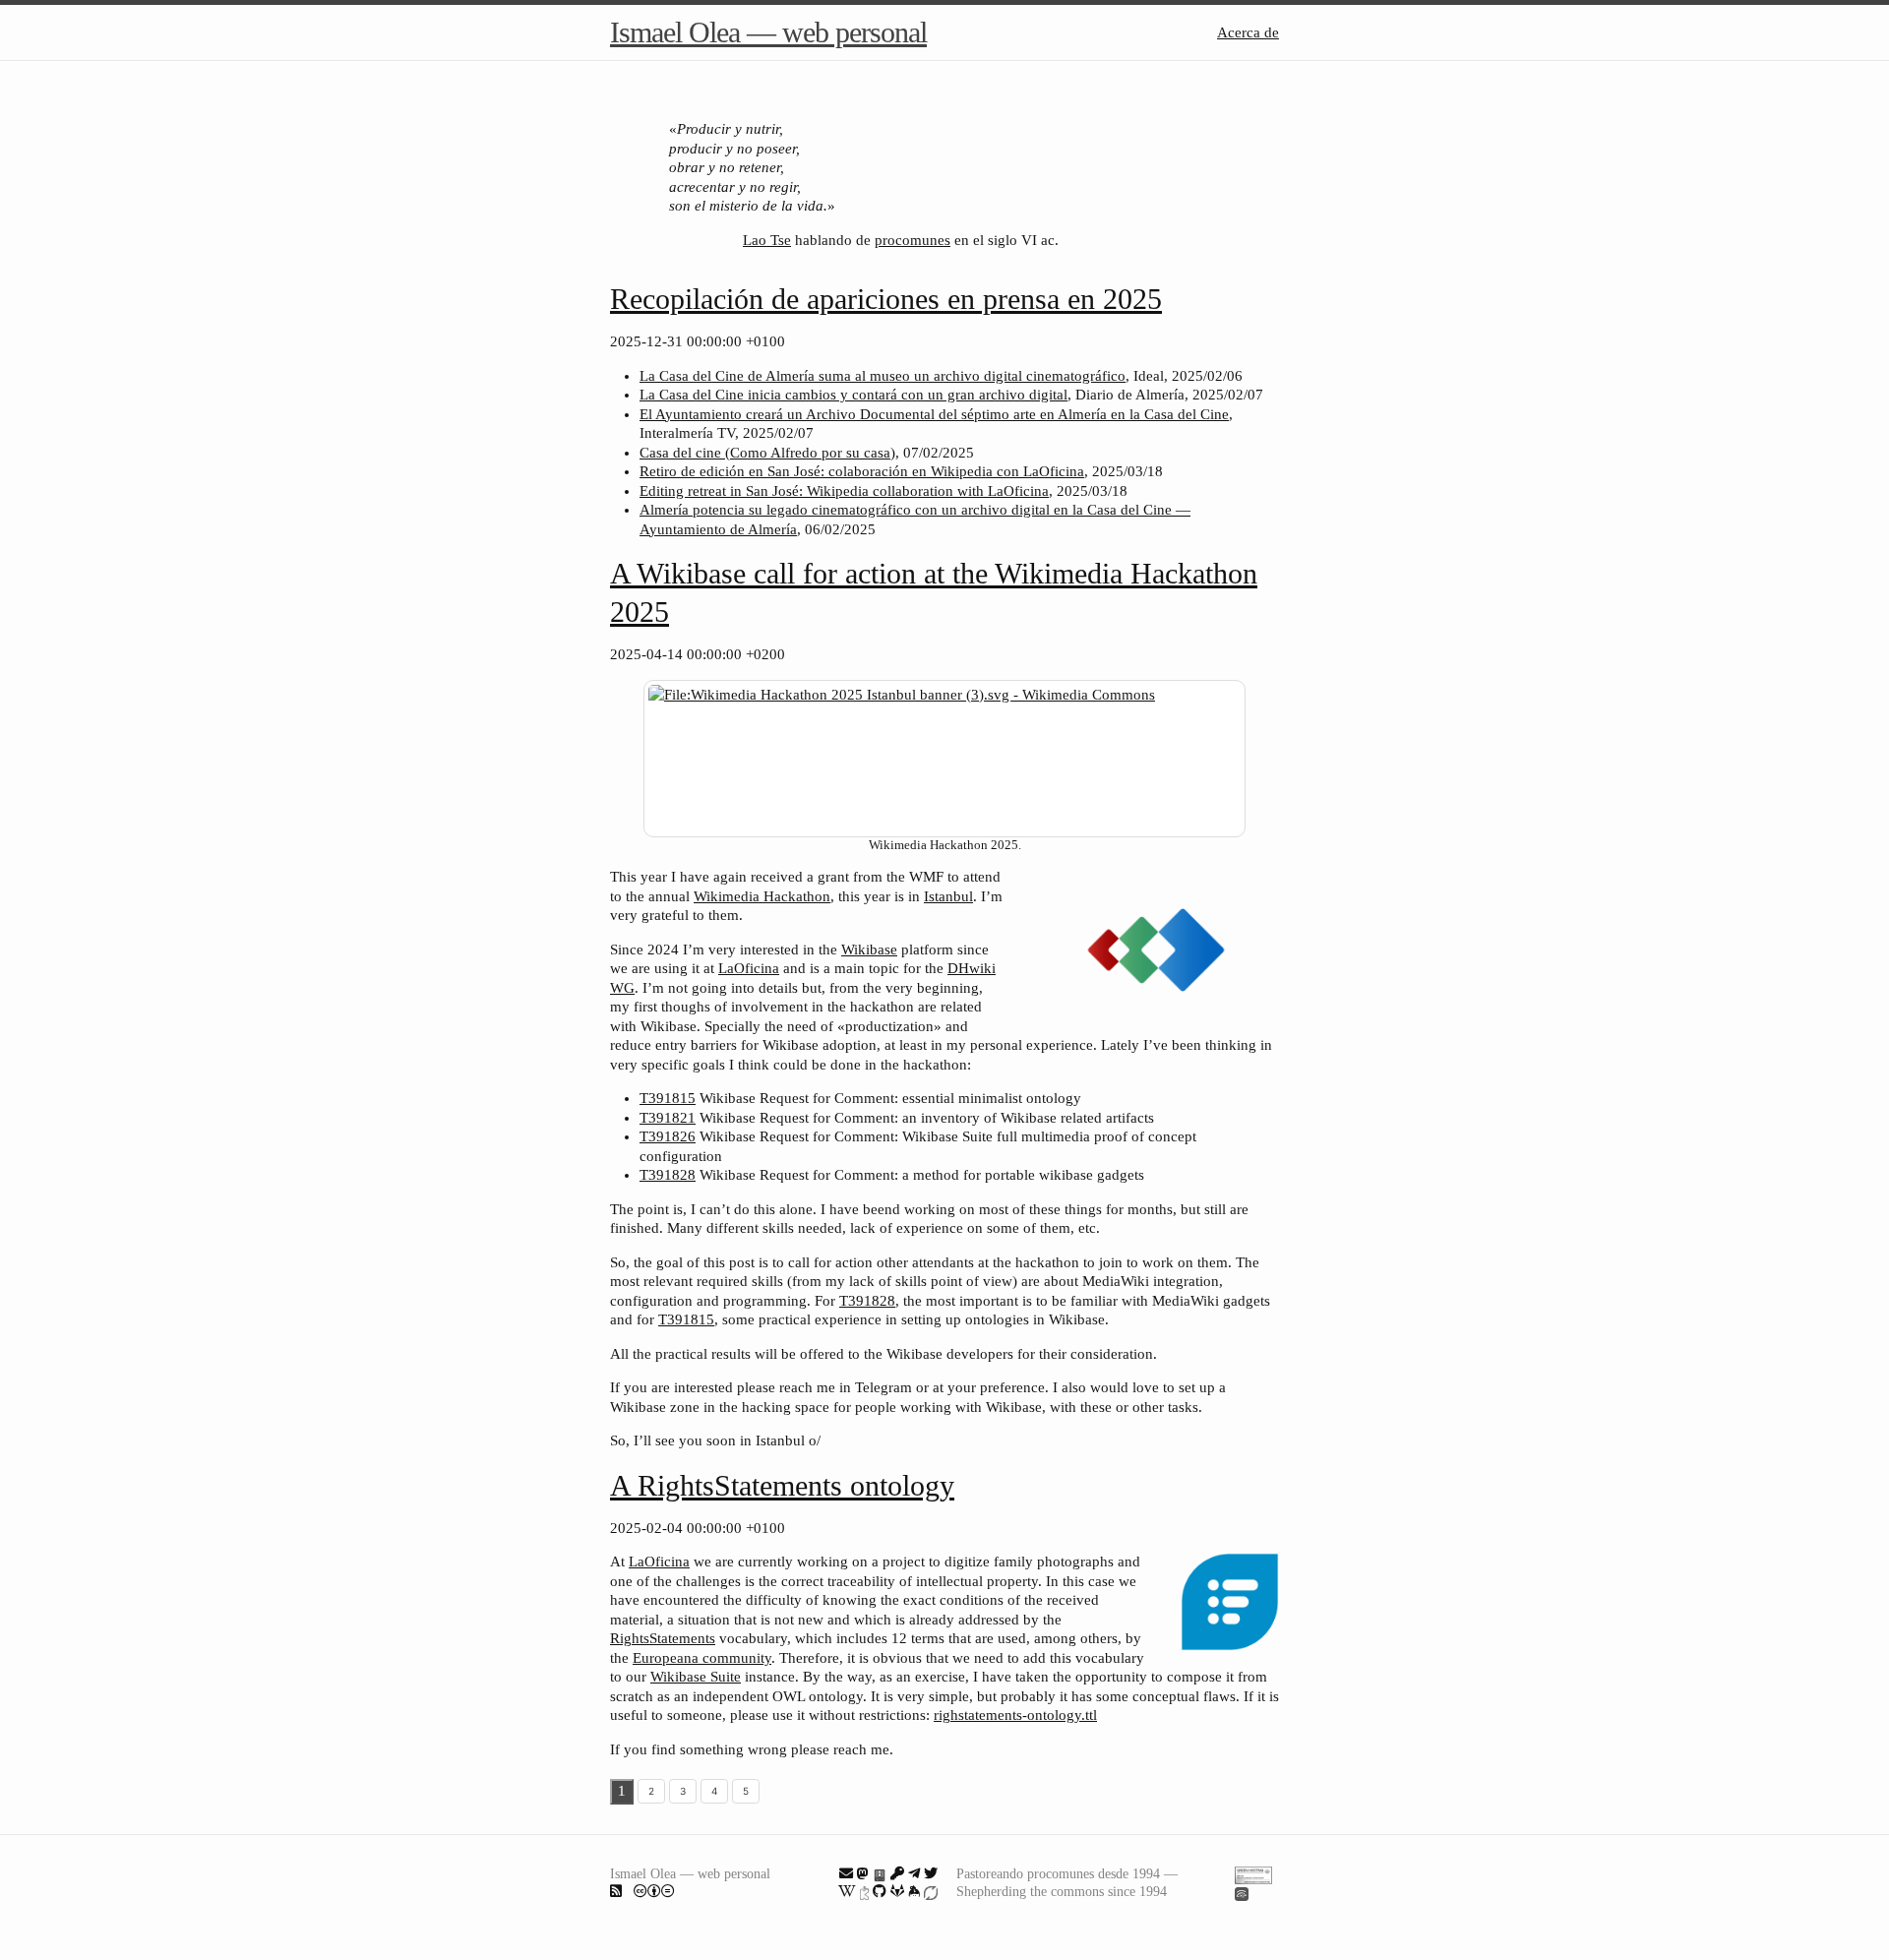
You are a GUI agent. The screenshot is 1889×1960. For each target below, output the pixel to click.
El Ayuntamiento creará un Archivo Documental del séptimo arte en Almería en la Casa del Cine (934, 414)
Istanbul (948, 896)
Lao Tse (767, 240)
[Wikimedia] (847, 1891)
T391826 (668, 1136)
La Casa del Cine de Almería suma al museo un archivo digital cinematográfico (883, 376)
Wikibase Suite (696, 1677)
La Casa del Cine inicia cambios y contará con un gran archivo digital (853, 395)
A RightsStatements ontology (782, 1485)
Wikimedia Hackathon (762, 896)
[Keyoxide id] (864, 1891)
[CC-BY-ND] (654, 1891)
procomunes (913, 240)
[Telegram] (914, 1873)
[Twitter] (931, 1873)
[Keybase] (914, 1891)
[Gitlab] (897, 1891)
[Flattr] (931, 1891)
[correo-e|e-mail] (846, 1873)
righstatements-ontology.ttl (1015, 1715)
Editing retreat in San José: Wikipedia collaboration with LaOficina (844, 491)
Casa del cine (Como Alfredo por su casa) (767, 453)
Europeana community (702, 1658)
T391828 (668, 1175)
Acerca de (1248, 32)
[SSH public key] (897, 1873)
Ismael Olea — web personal (768, 32)
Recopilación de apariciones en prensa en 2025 (886, 299)
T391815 (668, 1098)
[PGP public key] (880, 1873)
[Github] (880, 1891)
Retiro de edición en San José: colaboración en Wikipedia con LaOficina (862, 471)
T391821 (668, 1118)
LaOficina (749, 968)
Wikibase (869, 949)
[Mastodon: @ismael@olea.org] (863, 1873)
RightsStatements (663, 1638)
